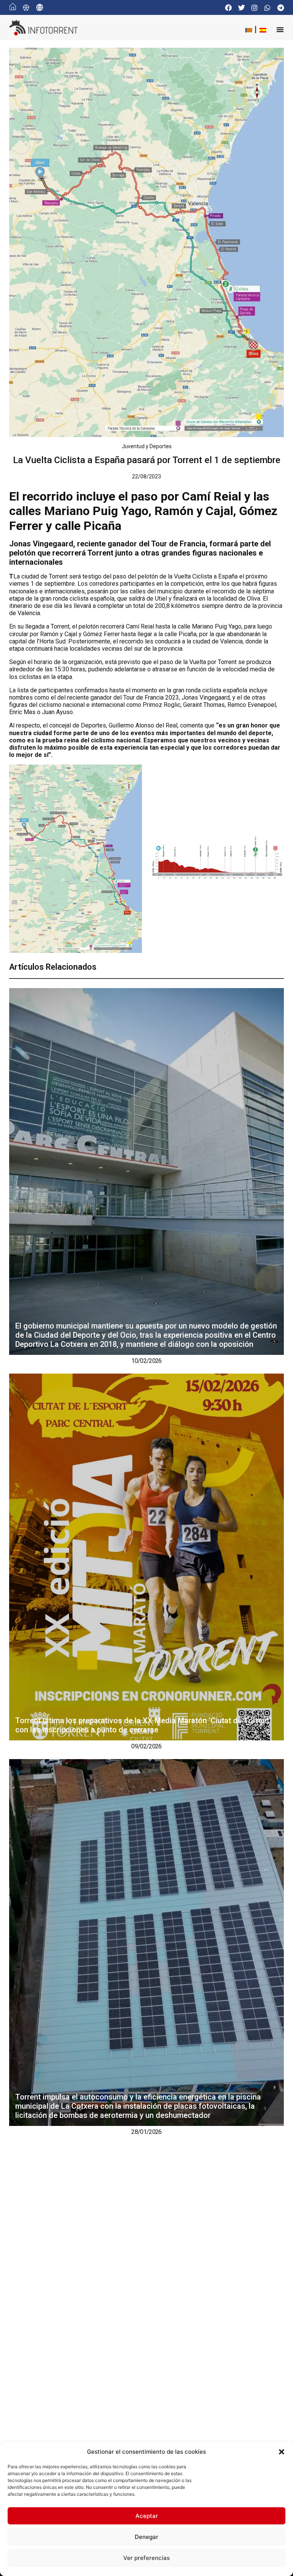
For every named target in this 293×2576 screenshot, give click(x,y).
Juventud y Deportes (147, 446)
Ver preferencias (146, 2558)
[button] (282, 2452)
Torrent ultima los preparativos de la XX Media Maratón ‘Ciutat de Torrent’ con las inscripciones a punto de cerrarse (143, 1725)
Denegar (146, 2537)
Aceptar (147, 2516)
